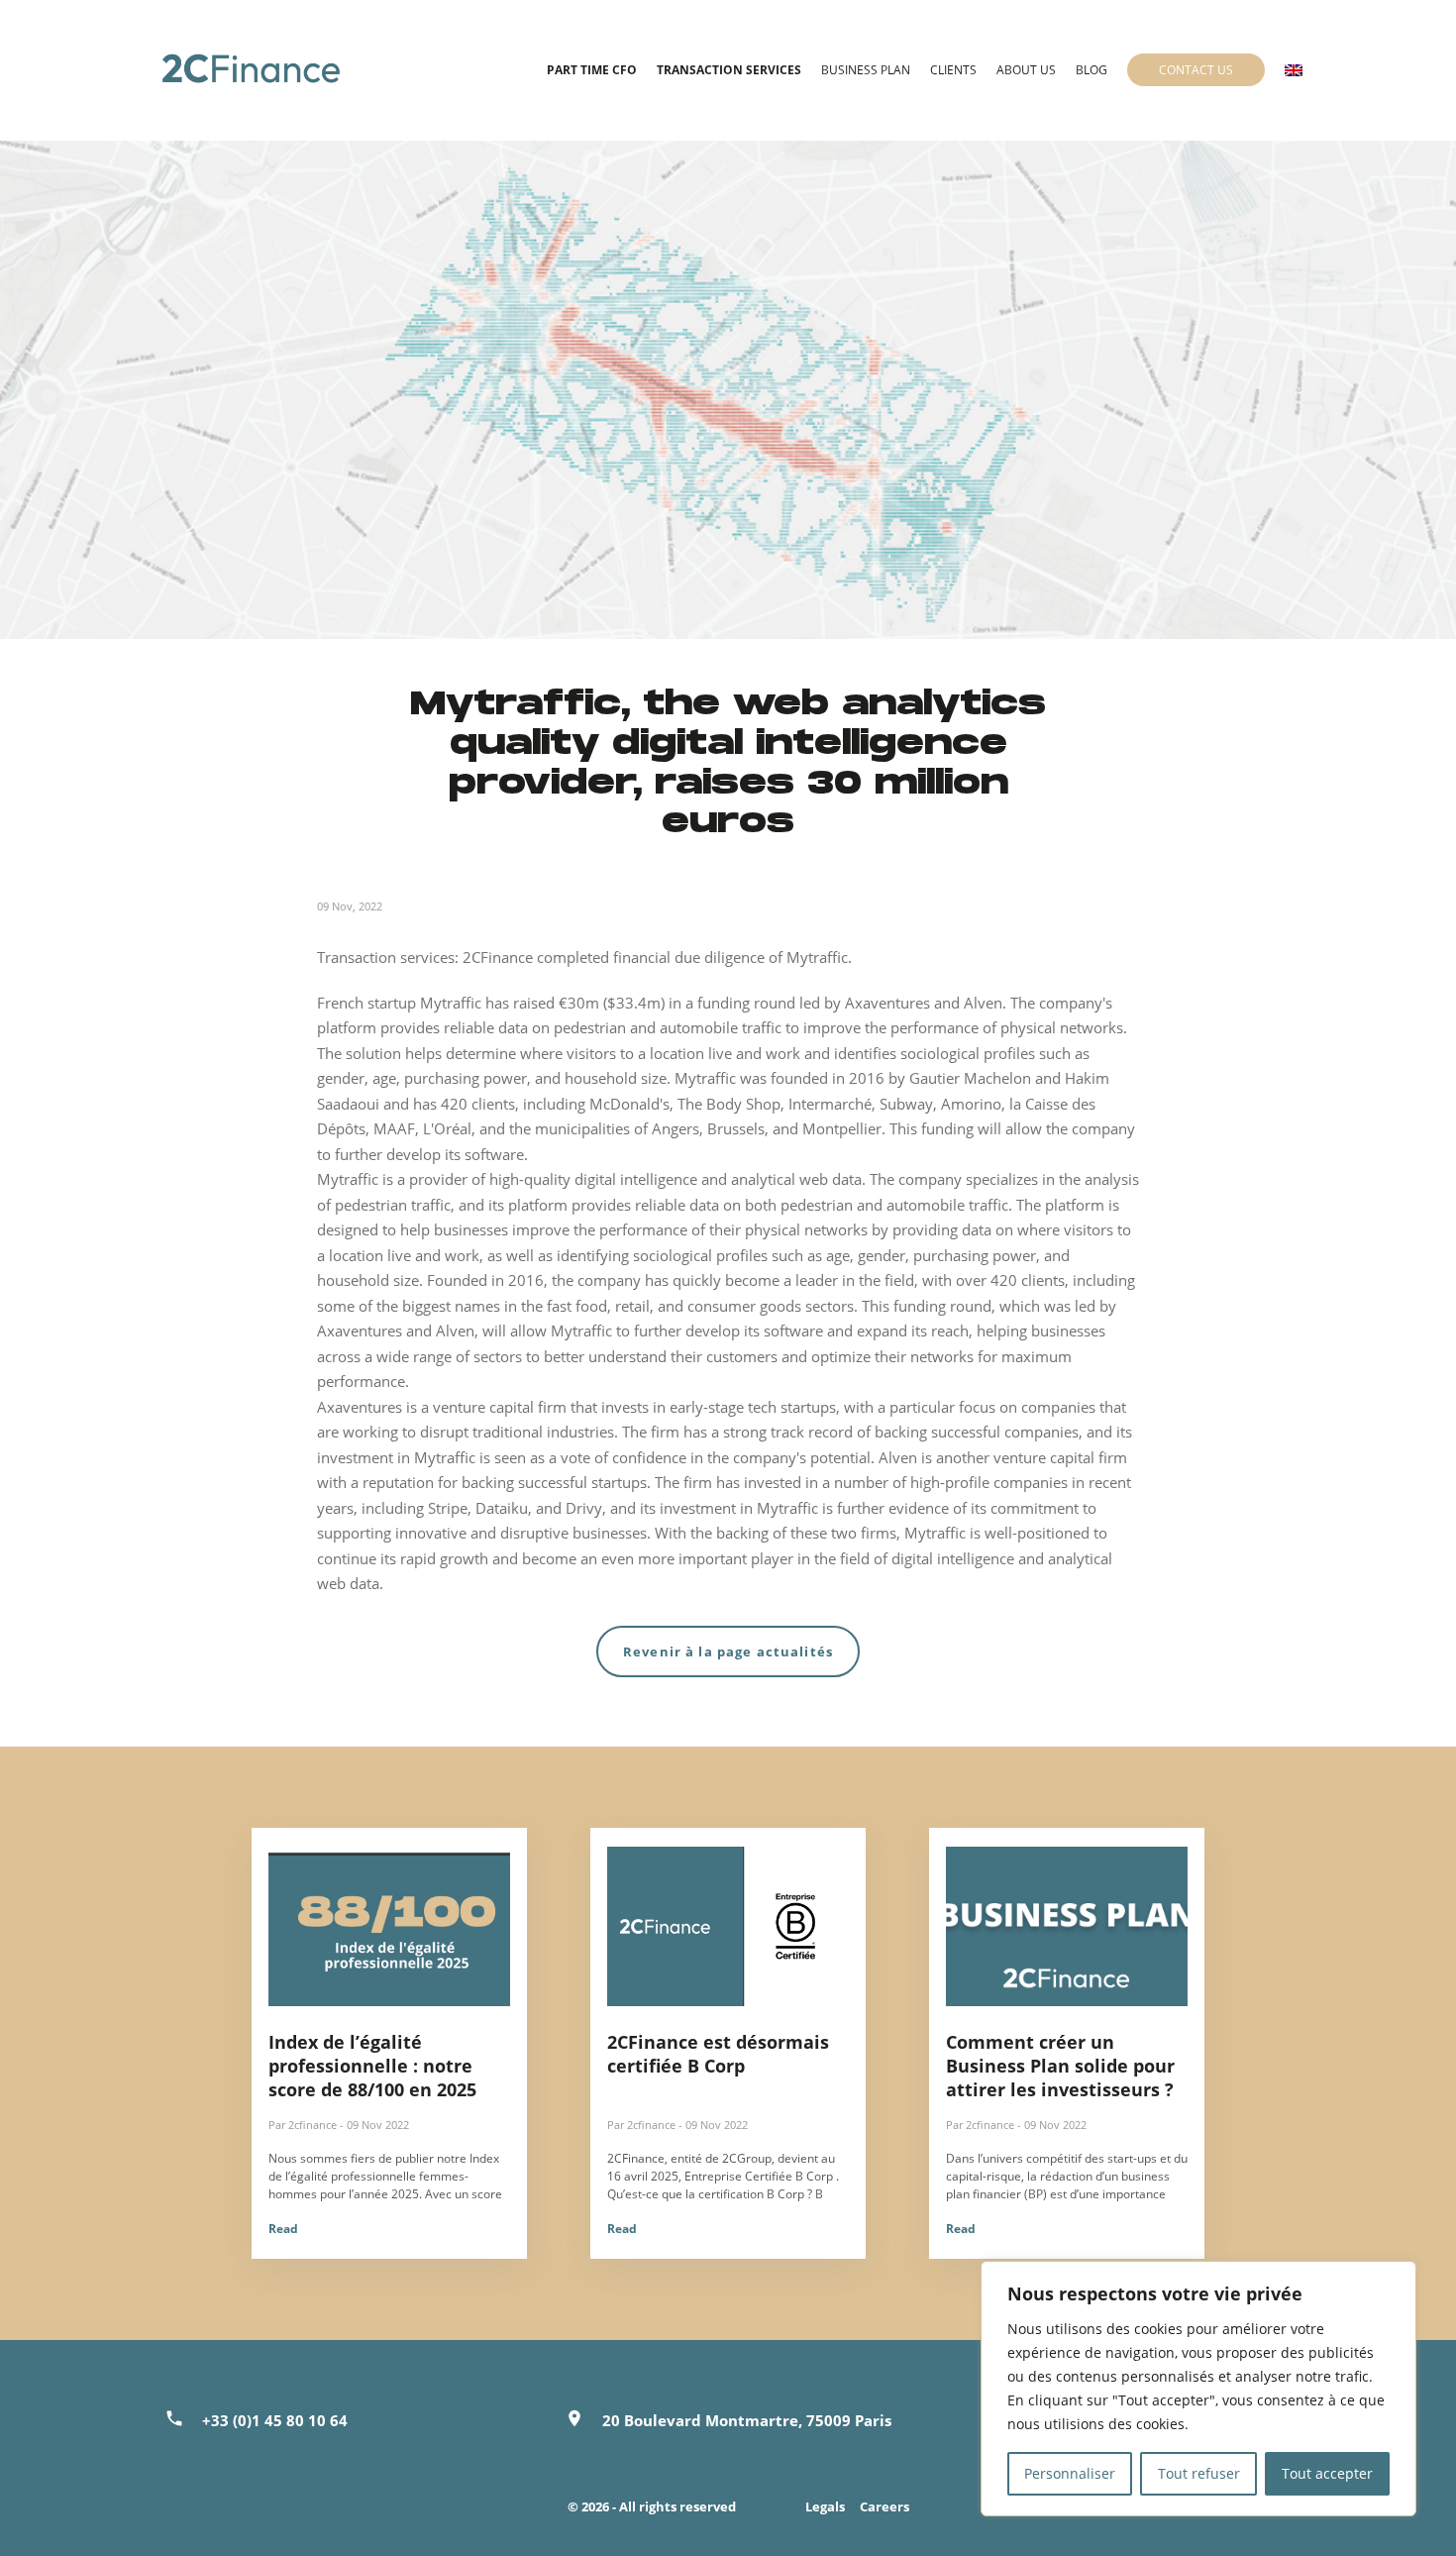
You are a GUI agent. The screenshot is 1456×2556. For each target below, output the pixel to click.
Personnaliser (1070, 2473)
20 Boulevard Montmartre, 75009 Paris (747, 2420)
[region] (1198, 2389)
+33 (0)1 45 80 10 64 (275, 2420)
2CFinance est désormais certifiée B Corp (718, 2054)
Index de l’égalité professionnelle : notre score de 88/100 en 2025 (372, 2066)
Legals (825, 2506)
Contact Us (1196, 70)
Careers (884, 2506)
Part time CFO (592, 70)
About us (1026, 70)
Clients (953, 70)
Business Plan (866, 70)
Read (283, 2229)
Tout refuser (1199, 2473)
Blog (1092, 70)
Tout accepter (1327, 2473)
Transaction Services (729, 70)
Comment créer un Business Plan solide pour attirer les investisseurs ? (1060, 2066)
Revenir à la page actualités (728, 1651)
